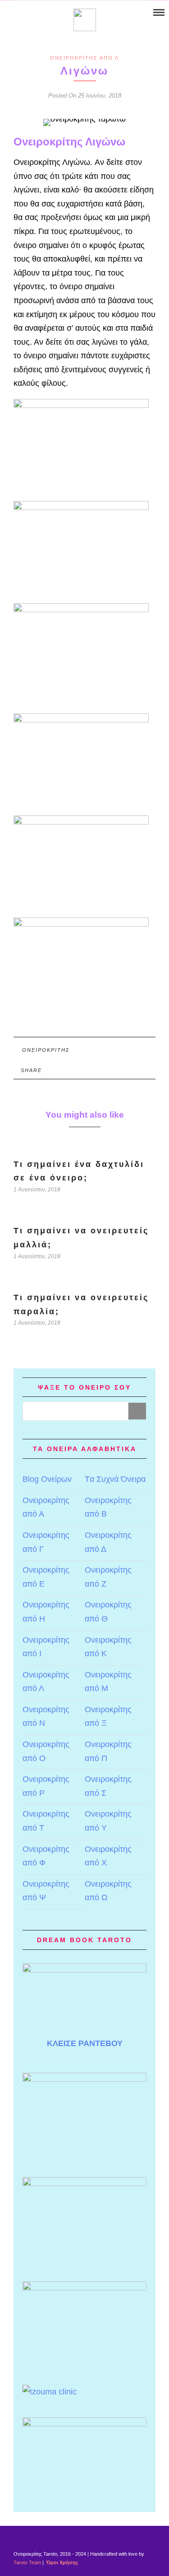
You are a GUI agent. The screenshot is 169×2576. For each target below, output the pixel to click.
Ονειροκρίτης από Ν (46, 1717)
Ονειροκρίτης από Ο (46, 1751)
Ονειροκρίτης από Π (108, 1751)
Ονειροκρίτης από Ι (46, 1647)
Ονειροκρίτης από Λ (84, 58)
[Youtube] (19, 13)
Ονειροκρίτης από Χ (108, 1856)
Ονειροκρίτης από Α (46, 1507)
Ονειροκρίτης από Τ (46, 1821)
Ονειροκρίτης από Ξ (108, 1717)
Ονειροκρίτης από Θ (108, 1612)
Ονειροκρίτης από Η (46, 1612)
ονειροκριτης (46, 1050)
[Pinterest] (30, 13)
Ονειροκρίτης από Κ (108, 1647)
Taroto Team (27, 2562)
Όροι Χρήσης (62, 2562)
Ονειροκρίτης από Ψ (46, 1891)
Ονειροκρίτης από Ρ (46, 1786)
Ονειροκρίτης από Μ (108, 1682)
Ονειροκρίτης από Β (108, 1507)
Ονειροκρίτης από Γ (46, 1542)
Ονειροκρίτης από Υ (108, 1821)
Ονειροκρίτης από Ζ (108, 1577)
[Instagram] (42, 13)
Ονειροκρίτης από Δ (108, 1542)
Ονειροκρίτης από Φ (46, 1856)
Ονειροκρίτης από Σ (108, 1786)
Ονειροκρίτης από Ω (108, 1891)
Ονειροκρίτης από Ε (46, 1577)
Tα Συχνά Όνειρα (115, 1479)
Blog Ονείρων (47, 1479)
